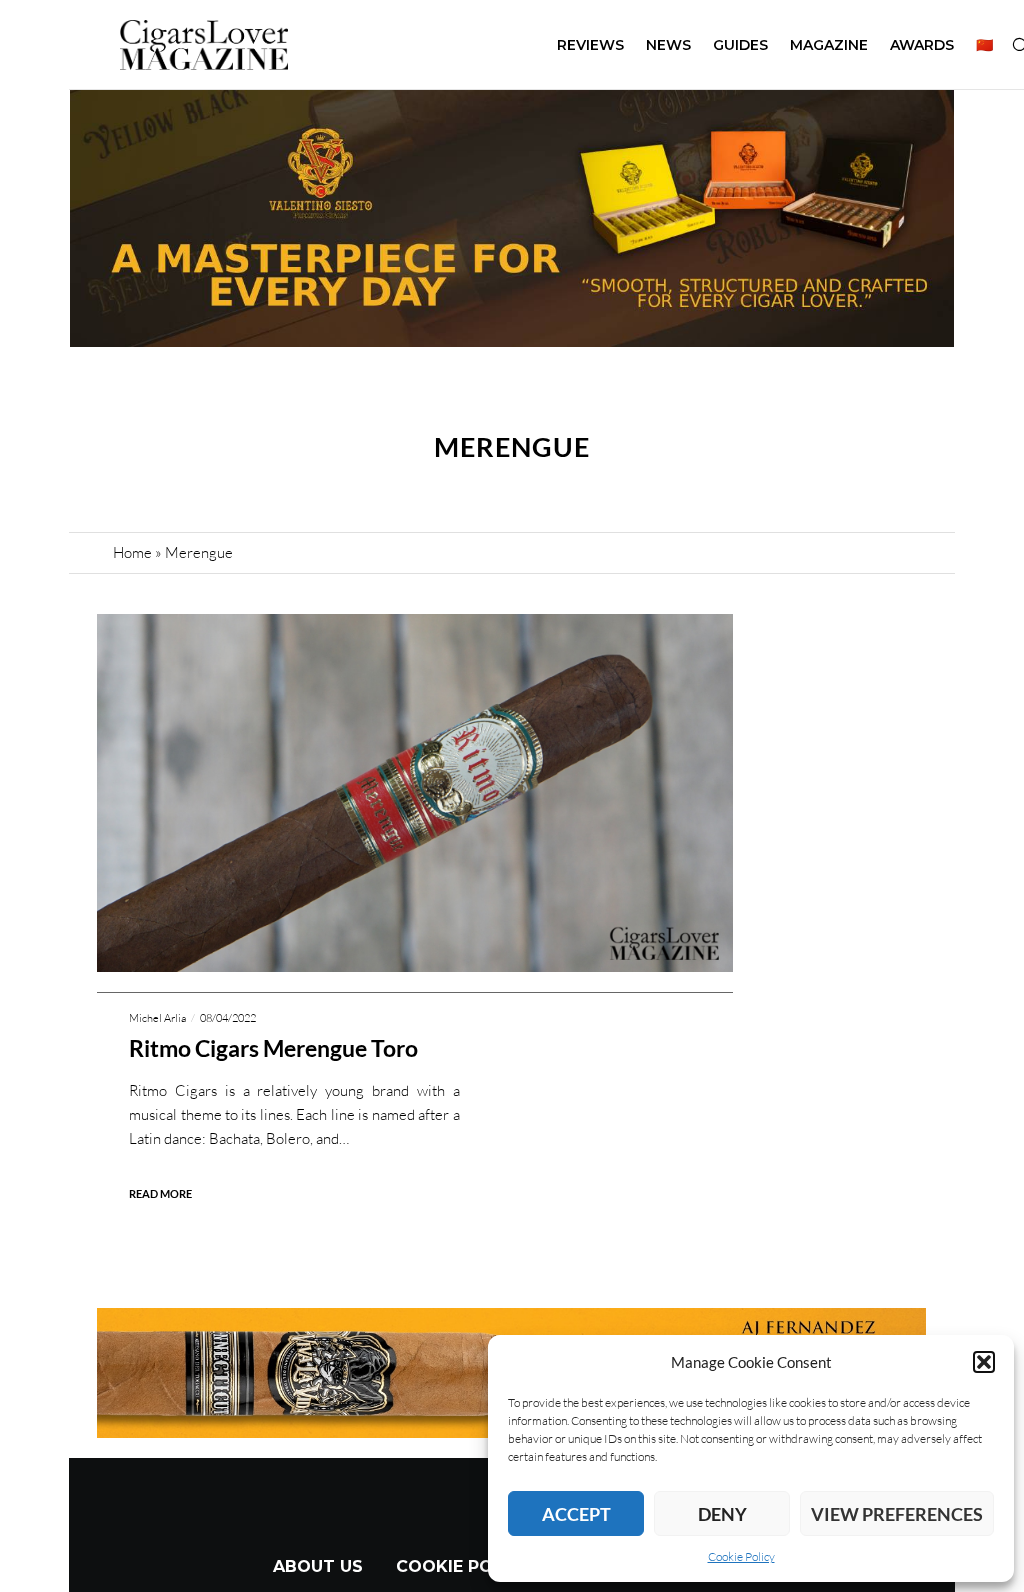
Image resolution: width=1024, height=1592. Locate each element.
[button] (984, 1362)
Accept (576, 1514)
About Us (318, 1566)
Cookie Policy (741, 1556)
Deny (722, 1514)
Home (132, 552)
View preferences (897, 1514)
